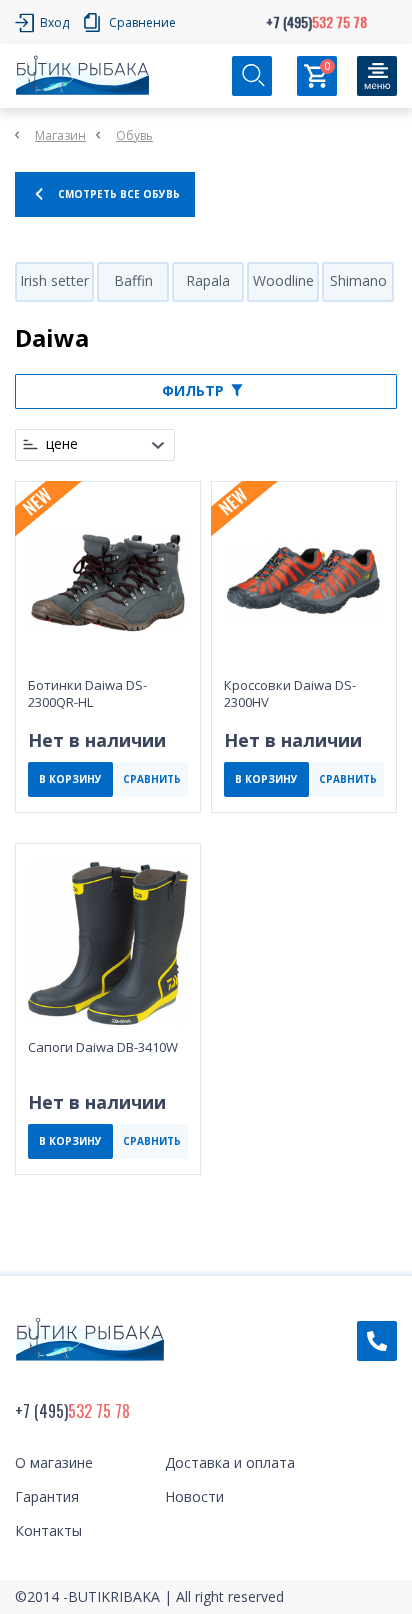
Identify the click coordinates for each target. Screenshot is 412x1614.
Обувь (134, 135)
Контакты (48, 1530)
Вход (54, 22)
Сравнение (142, 22)
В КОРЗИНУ (70, 779)
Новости (194, 1496)
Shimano (358, 280)
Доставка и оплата (230, 1462)
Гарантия (47, 1496)
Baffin (133, 280)
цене (62, 444)
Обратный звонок (377, 1341)
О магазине (54, 1462)
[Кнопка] (377, 76)
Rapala (208, 280)
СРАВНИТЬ (152, 779)
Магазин (60, 135)
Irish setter (54, 280)
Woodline (283, 280)
